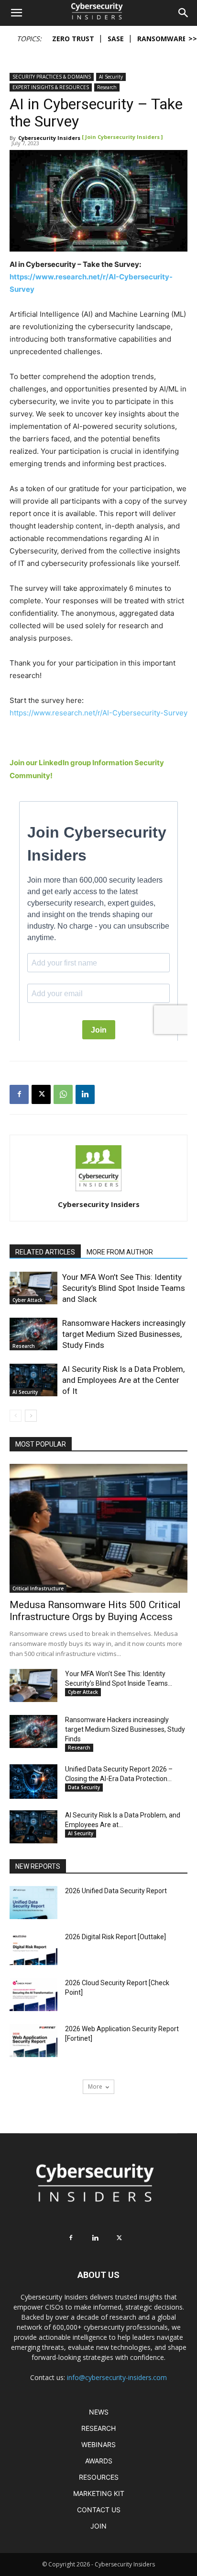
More (95, 2087)
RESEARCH (98, 2428)
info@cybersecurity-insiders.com (117, 2377)
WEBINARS (98, 2444)
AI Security (111, 77)
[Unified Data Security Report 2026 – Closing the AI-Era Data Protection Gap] (33, 1781)
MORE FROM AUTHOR (120, 1252)
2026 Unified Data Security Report (116, 1891)
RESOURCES (99, 2477)
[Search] (184, 13)
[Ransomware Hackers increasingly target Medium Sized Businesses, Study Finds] (33, 1334)
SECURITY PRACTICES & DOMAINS (52, 77)
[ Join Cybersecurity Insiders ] (122, 137)
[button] (16, 13)
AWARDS (99, 2461)
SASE (116, 39)
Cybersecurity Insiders (49, 138)
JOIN (98, 2526)
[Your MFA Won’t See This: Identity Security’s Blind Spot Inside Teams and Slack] (33, 1288)
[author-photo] (98, 1191)
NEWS (99, 2412)
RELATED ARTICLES (45, 1252)
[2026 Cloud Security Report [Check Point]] (33, 2018)
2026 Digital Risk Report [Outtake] (115, 1937)
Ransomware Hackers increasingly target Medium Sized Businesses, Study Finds (124, 1334)
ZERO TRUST (73, 39)
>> (193, 39)
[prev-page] (16, 1416)
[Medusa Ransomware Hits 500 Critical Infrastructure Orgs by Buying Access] (98, 1529)
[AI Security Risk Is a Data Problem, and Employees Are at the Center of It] (33, 1380)
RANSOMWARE (162, 39)
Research (107, 87)
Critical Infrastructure (38, 1588)
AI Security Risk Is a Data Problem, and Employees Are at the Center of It (123, 1380)
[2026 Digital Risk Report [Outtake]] (33, 1972)
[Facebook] (19, 1094)
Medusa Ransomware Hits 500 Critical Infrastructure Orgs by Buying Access (95, 1611)
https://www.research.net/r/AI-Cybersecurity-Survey (98, 713)
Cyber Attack (27, 1300)
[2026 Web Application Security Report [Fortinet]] (33, 2064)
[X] (41, 1094)
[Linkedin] (85, 1094)
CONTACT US (99, 2510)
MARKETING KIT (99, 2493)
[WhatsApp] (63, 1094)
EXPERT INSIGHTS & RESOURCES (51, 87)
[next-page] (31, 1416)
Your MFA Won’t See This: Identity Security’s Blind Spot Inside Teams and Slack (124, 1288)
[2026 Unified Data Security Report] (33, 1926)
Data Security (84, 1787)
